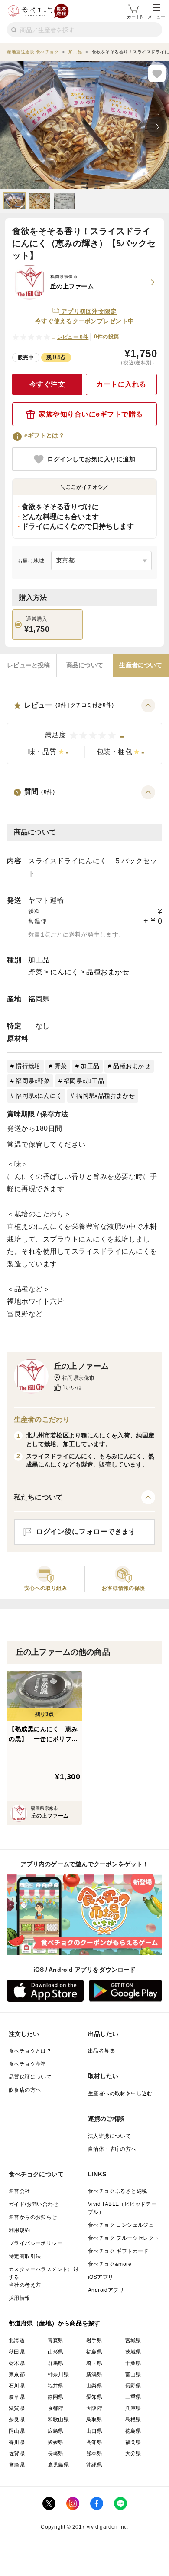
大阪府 (94, 2408)
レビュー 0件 (73, 337)
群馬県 (56, 2363)
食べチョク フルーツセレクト (124, 2238)
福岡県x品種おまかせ (106, 1096)
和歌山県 (58, 2420)
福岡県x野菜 (33, 1081)
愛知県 (94, 2397)
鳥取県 (94, 2420)
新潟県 (94, 2374)
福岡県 (39, 999)
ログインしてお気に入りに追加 (91, 459)
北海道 (17, 2341)
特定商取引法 (25, 2256)
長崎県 (56, 2453)
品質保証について (30, 2077)
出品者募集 (101, 2051)
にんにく (65, 972)
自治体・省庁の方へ (112, 2149)
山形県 (56, 2352)
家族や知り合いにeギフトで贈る (91, 414)
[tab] (28, 666)
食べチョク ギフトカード (118, 2251)
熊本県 (94, 2453)
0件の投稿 (106, 337)
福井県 (56, 2386)
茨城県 (133, 2352)
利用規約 (19, 2230)
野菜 (35, 972)
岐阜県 (17, 2397)
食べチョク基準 (28, 2064)
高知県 (94, 2442)
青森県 (56, 2341)
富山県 (133, 2374)
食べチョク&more (110, 2264)
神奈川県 (58, 2374)
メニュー (156, 17)
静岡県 (56, 2397)
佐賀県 (17, 2453)
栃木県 (17, 2363)
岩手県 (94, 2341)
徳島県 (133, 2431)
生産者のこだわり (42, 1419)
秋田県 (17, 2352)
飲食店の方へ (25, 2090)
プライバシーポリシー (36, 2243)
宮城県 (133, 2341)
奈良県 (17, 2420)
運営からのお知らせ (33, 2217)
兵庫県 (133, 2408)
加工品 (39, 960)
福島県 (94, 2352)
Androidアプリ (106, 2290)
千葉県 (133, 2363)
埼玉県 (94, 2363)
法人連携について (109, 2136)
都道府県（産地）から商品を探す (55, 2323)
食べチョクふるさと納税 (117, 2191)
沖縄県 (94, 2465)
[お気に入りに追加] (157, 73)
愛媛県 (56, 2442)
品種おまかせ (108, 972)
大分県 (133, 2453)
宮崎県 (17, 2465)
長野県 (133, 2386)
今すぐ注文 (47, 384)
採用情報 (19, 2298)
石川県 (17, 2386)
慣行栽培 (28, 1066)
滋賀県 (17, 2408)
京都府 (56, 2408)
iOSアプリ (101, 2277)
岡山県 (17, 2431)
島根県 (133, 2420)
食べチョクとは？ (30, 2051)
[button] (84, 731)
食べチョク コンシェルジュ (121, 2225)
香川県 (17, 2442)
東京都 (17, 2374)
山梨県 (94, 2386)
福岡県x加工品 (84, 1081)
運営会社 (19, 2191)
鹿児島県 (58, 2465)
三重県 (133, 2397)
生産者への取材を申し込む (120, 2093)
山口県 (94, 2431)
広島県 (56, 2431)
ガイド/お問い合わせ (34, 2204)
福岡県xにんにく (39, 1096)
